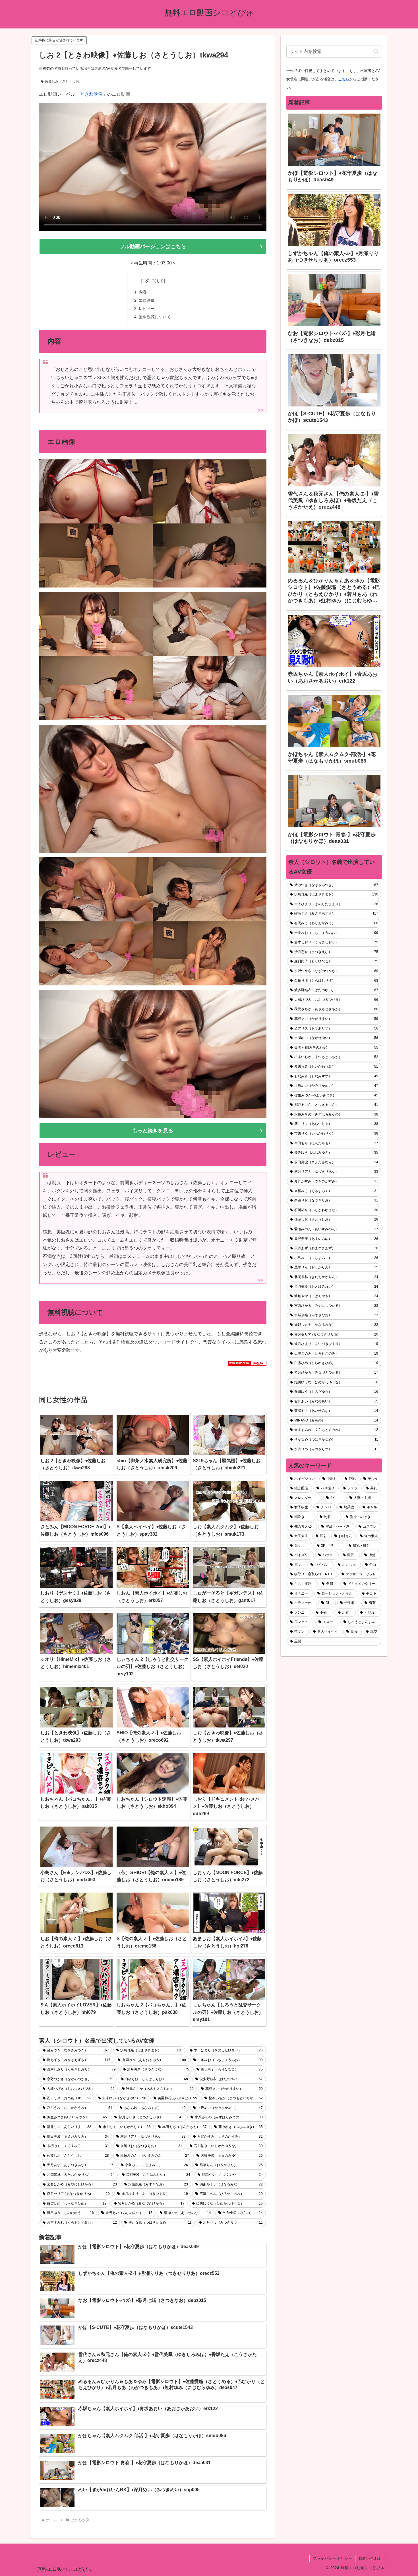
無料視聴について (155, 317)
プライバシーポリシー (332, 2558)
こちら (344, 79)
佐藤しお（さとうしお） (64, 81)
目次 (145, 281)
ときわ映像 (91, 94)
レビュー (147, 309)
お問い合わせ (370, 2558)
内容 (143, 292)
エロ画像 (147, 300)
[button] (376, 51)
